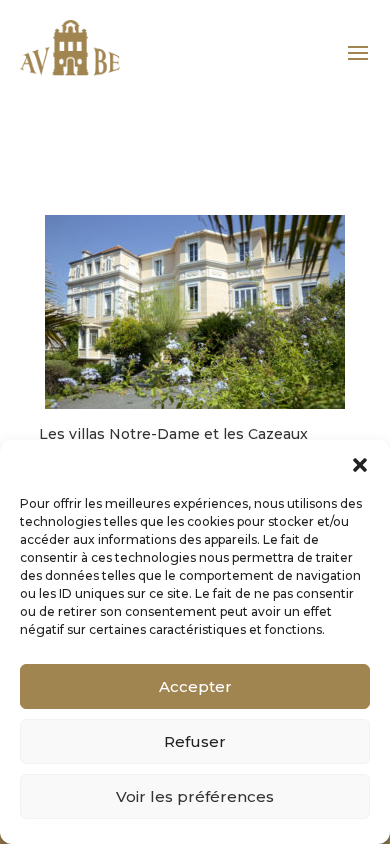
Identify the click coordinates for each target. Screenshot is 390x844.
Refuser (195, 741)
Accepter (195, 686)
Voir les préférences (195, 796)
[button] (360, 465)
